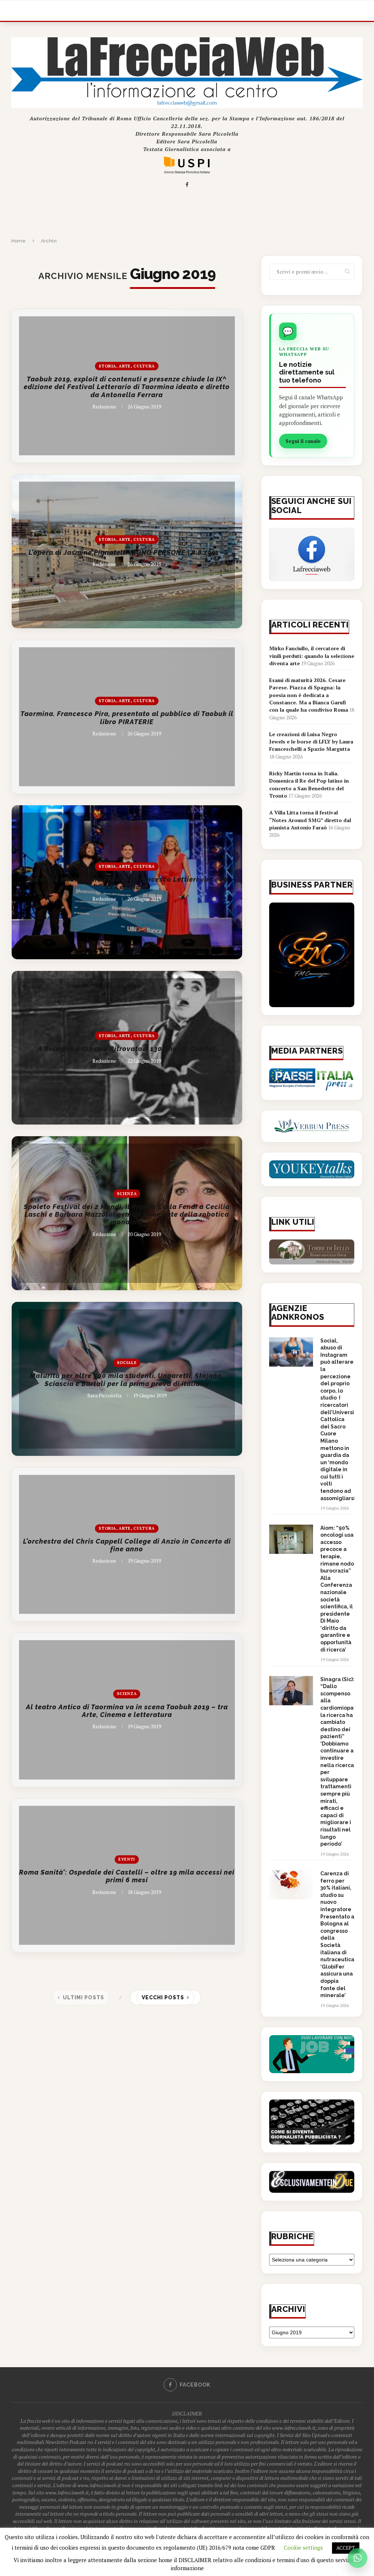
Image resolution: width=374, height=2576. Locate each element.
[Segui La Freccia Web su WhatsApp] (358, 2558)
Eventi (127, 1859)
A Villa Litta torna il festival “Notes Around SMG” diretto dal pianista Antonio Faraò (310, 820)
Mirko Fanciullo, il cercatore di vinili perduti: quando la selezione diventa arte (312, 656)
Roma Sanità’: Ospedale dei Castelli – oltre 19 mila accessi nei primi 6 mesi (127, 1876)
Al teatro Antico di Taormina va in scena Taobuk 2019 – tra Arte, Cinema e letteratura (127, 1711)
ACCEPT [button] (346, 2548)
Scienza (127, 1193)
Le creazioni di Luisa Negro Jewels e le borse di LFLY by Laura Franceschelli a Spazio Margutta (311, 742)
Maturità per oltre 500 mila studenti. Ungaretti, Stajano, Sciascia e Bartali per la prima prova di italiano (127, 1380)
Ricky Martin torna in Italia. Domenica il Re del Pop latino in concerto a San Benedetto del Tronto (309, 784)
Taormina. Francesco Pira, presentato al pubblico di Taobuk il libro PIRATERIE (127, 718)
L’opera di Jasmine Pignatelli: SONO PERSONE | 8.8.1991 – (127, 552)
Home (18, 241)
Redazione (104, 406)
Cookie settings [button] (303, 2547)
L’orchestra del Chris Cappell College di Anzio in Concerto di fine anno (127, 1545)
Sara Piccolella (104, 1395)
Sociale (127, 1363)
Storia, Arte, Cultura (127, 366)
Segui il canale (303, 441)
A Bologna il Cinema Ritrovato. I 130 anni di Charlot (127, 1049)
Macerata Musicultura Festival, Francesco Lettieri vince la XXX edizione (127, 883)
